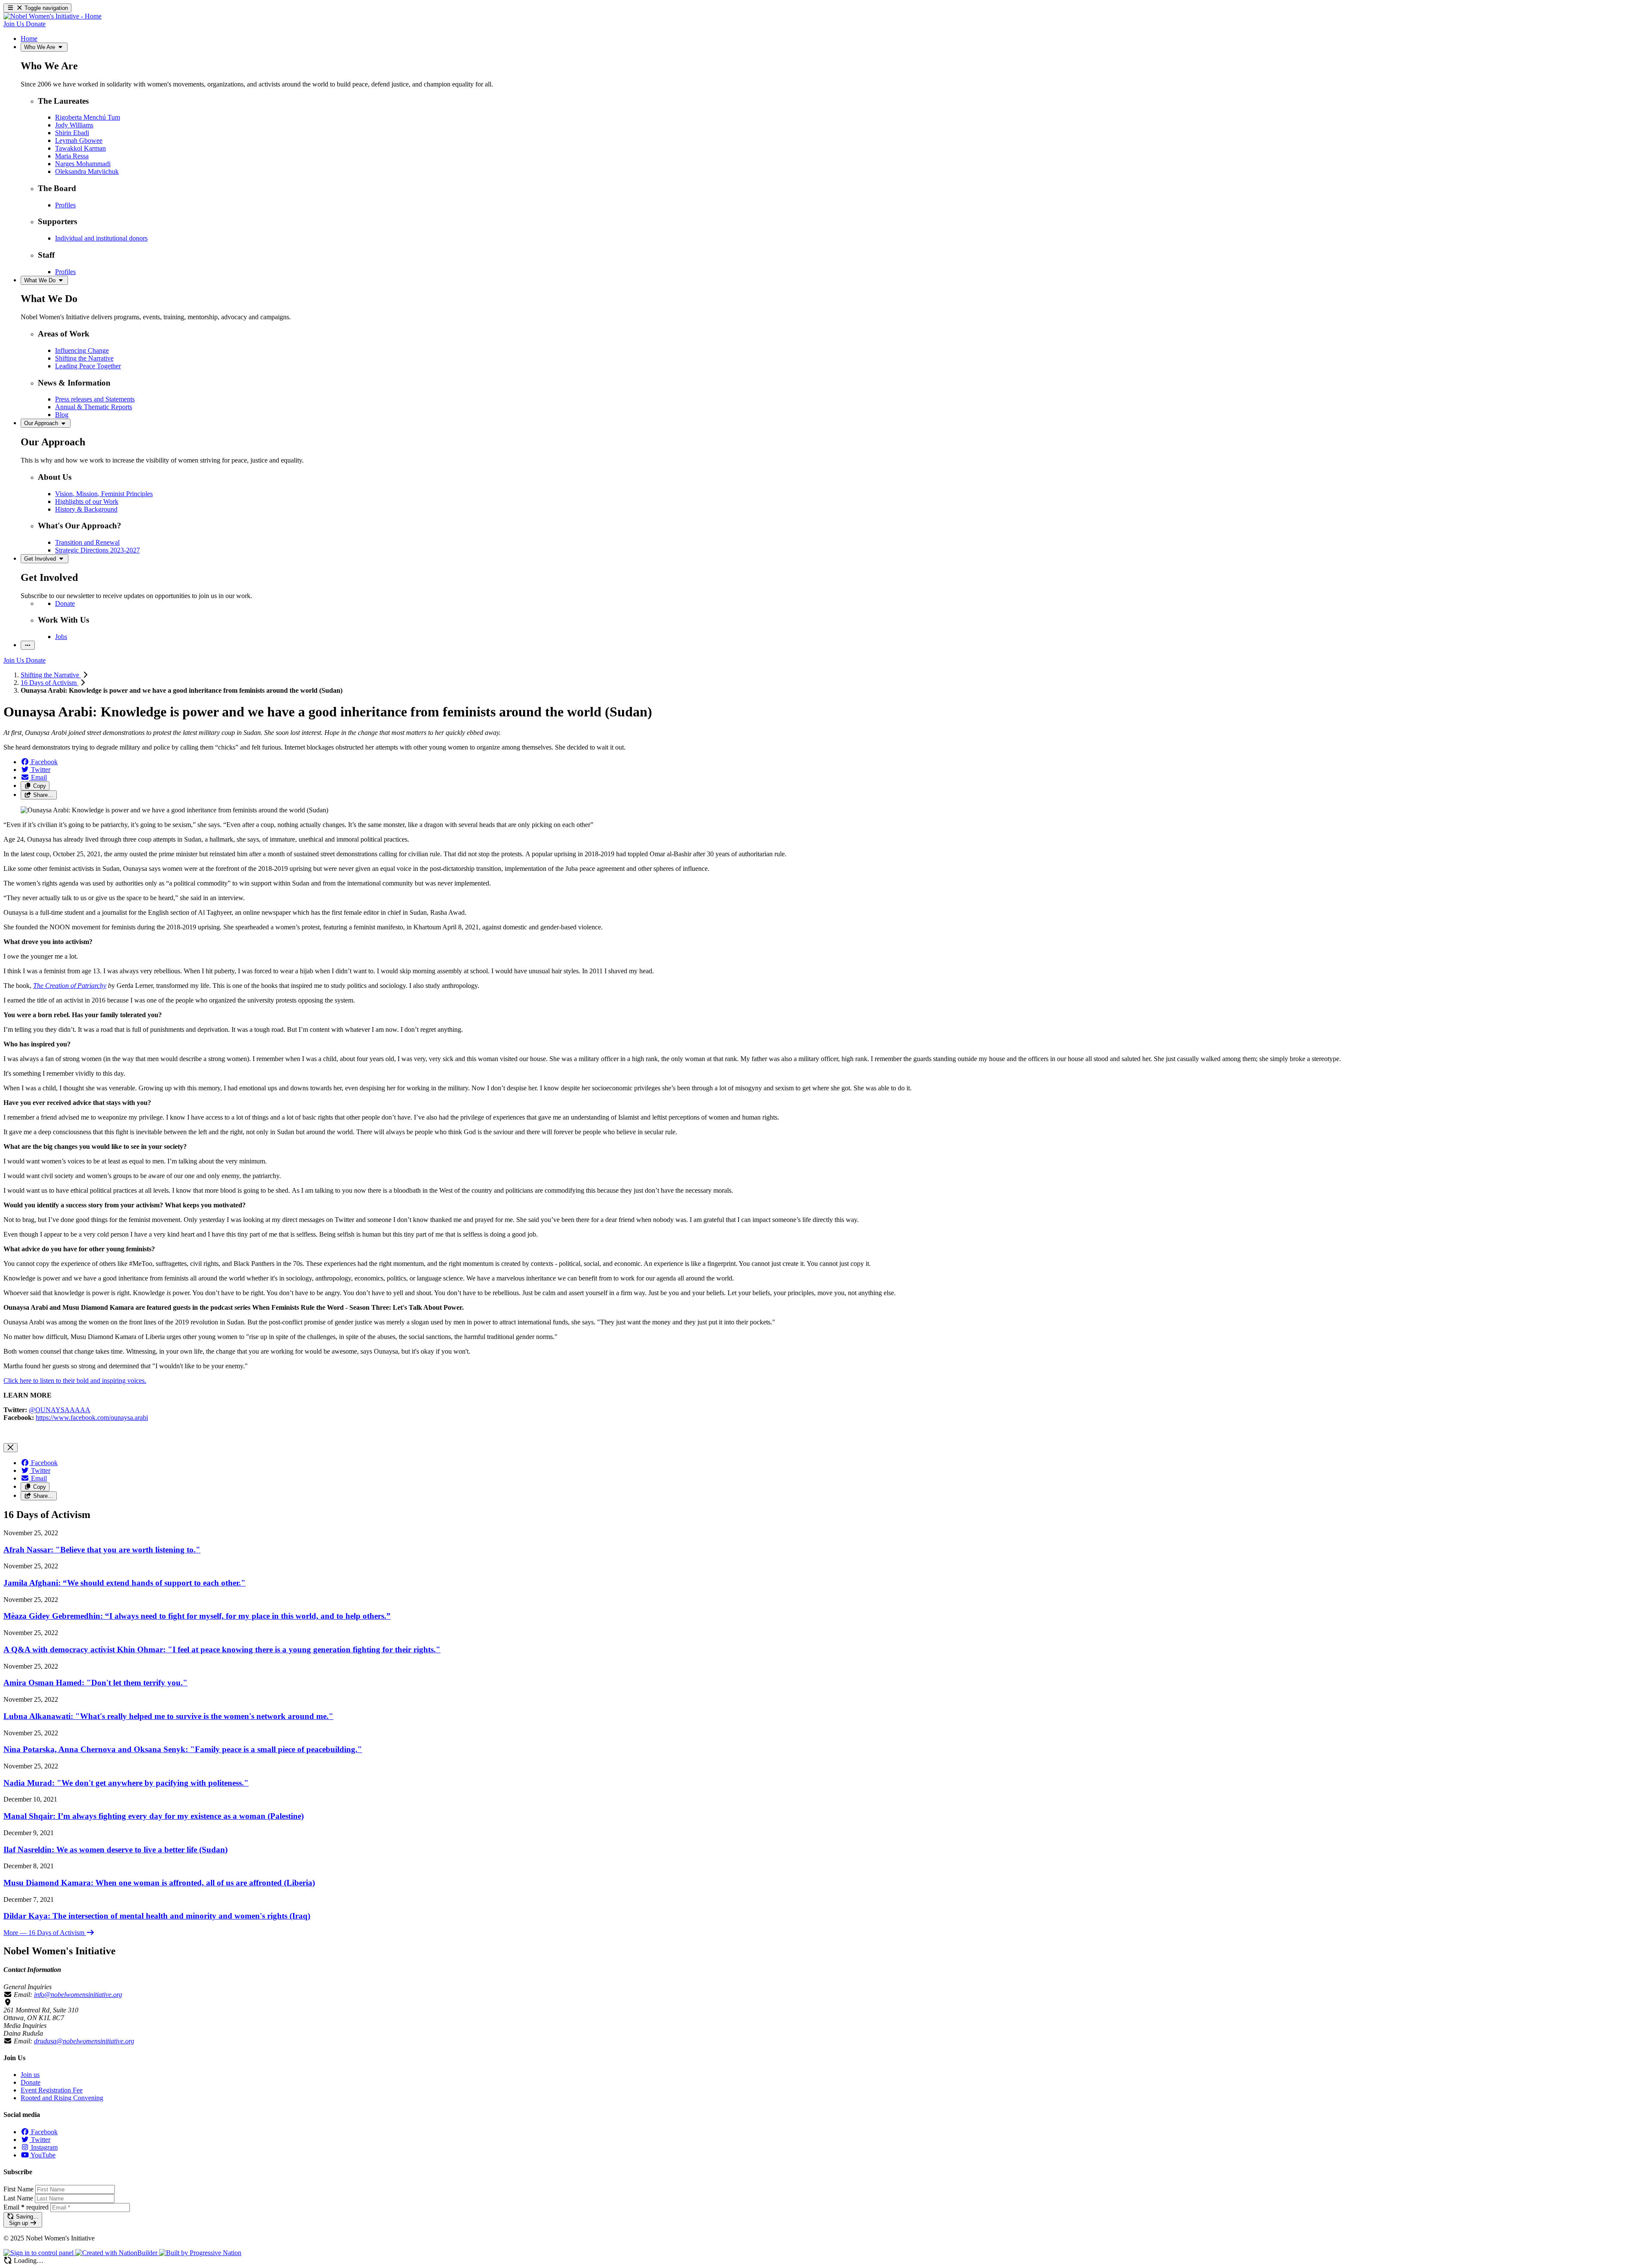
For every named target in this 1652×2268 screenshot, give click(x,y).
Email (26, 2207)
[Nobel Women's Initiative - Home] (52, 16)
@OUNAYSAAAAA (60, 1410)
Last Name (18, 2198)
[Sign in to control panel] (39, 2253)
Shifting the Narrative (51, 675)
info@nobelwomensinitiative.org (78, 1995)
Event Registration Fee (52, 2090)
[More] (28, 645)
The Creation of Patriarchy (70, 986)
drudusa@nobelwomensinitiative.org (84, 2041)
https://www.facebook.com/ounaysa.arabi (92, 1418)
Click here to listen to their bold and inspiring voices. (75, 1381)
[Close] (11, 1448)
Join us (30, 2075)
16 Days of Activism (49, 683)
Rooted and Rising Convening (62, 2098)
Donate (31, 2082)
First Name (18, 2189)
